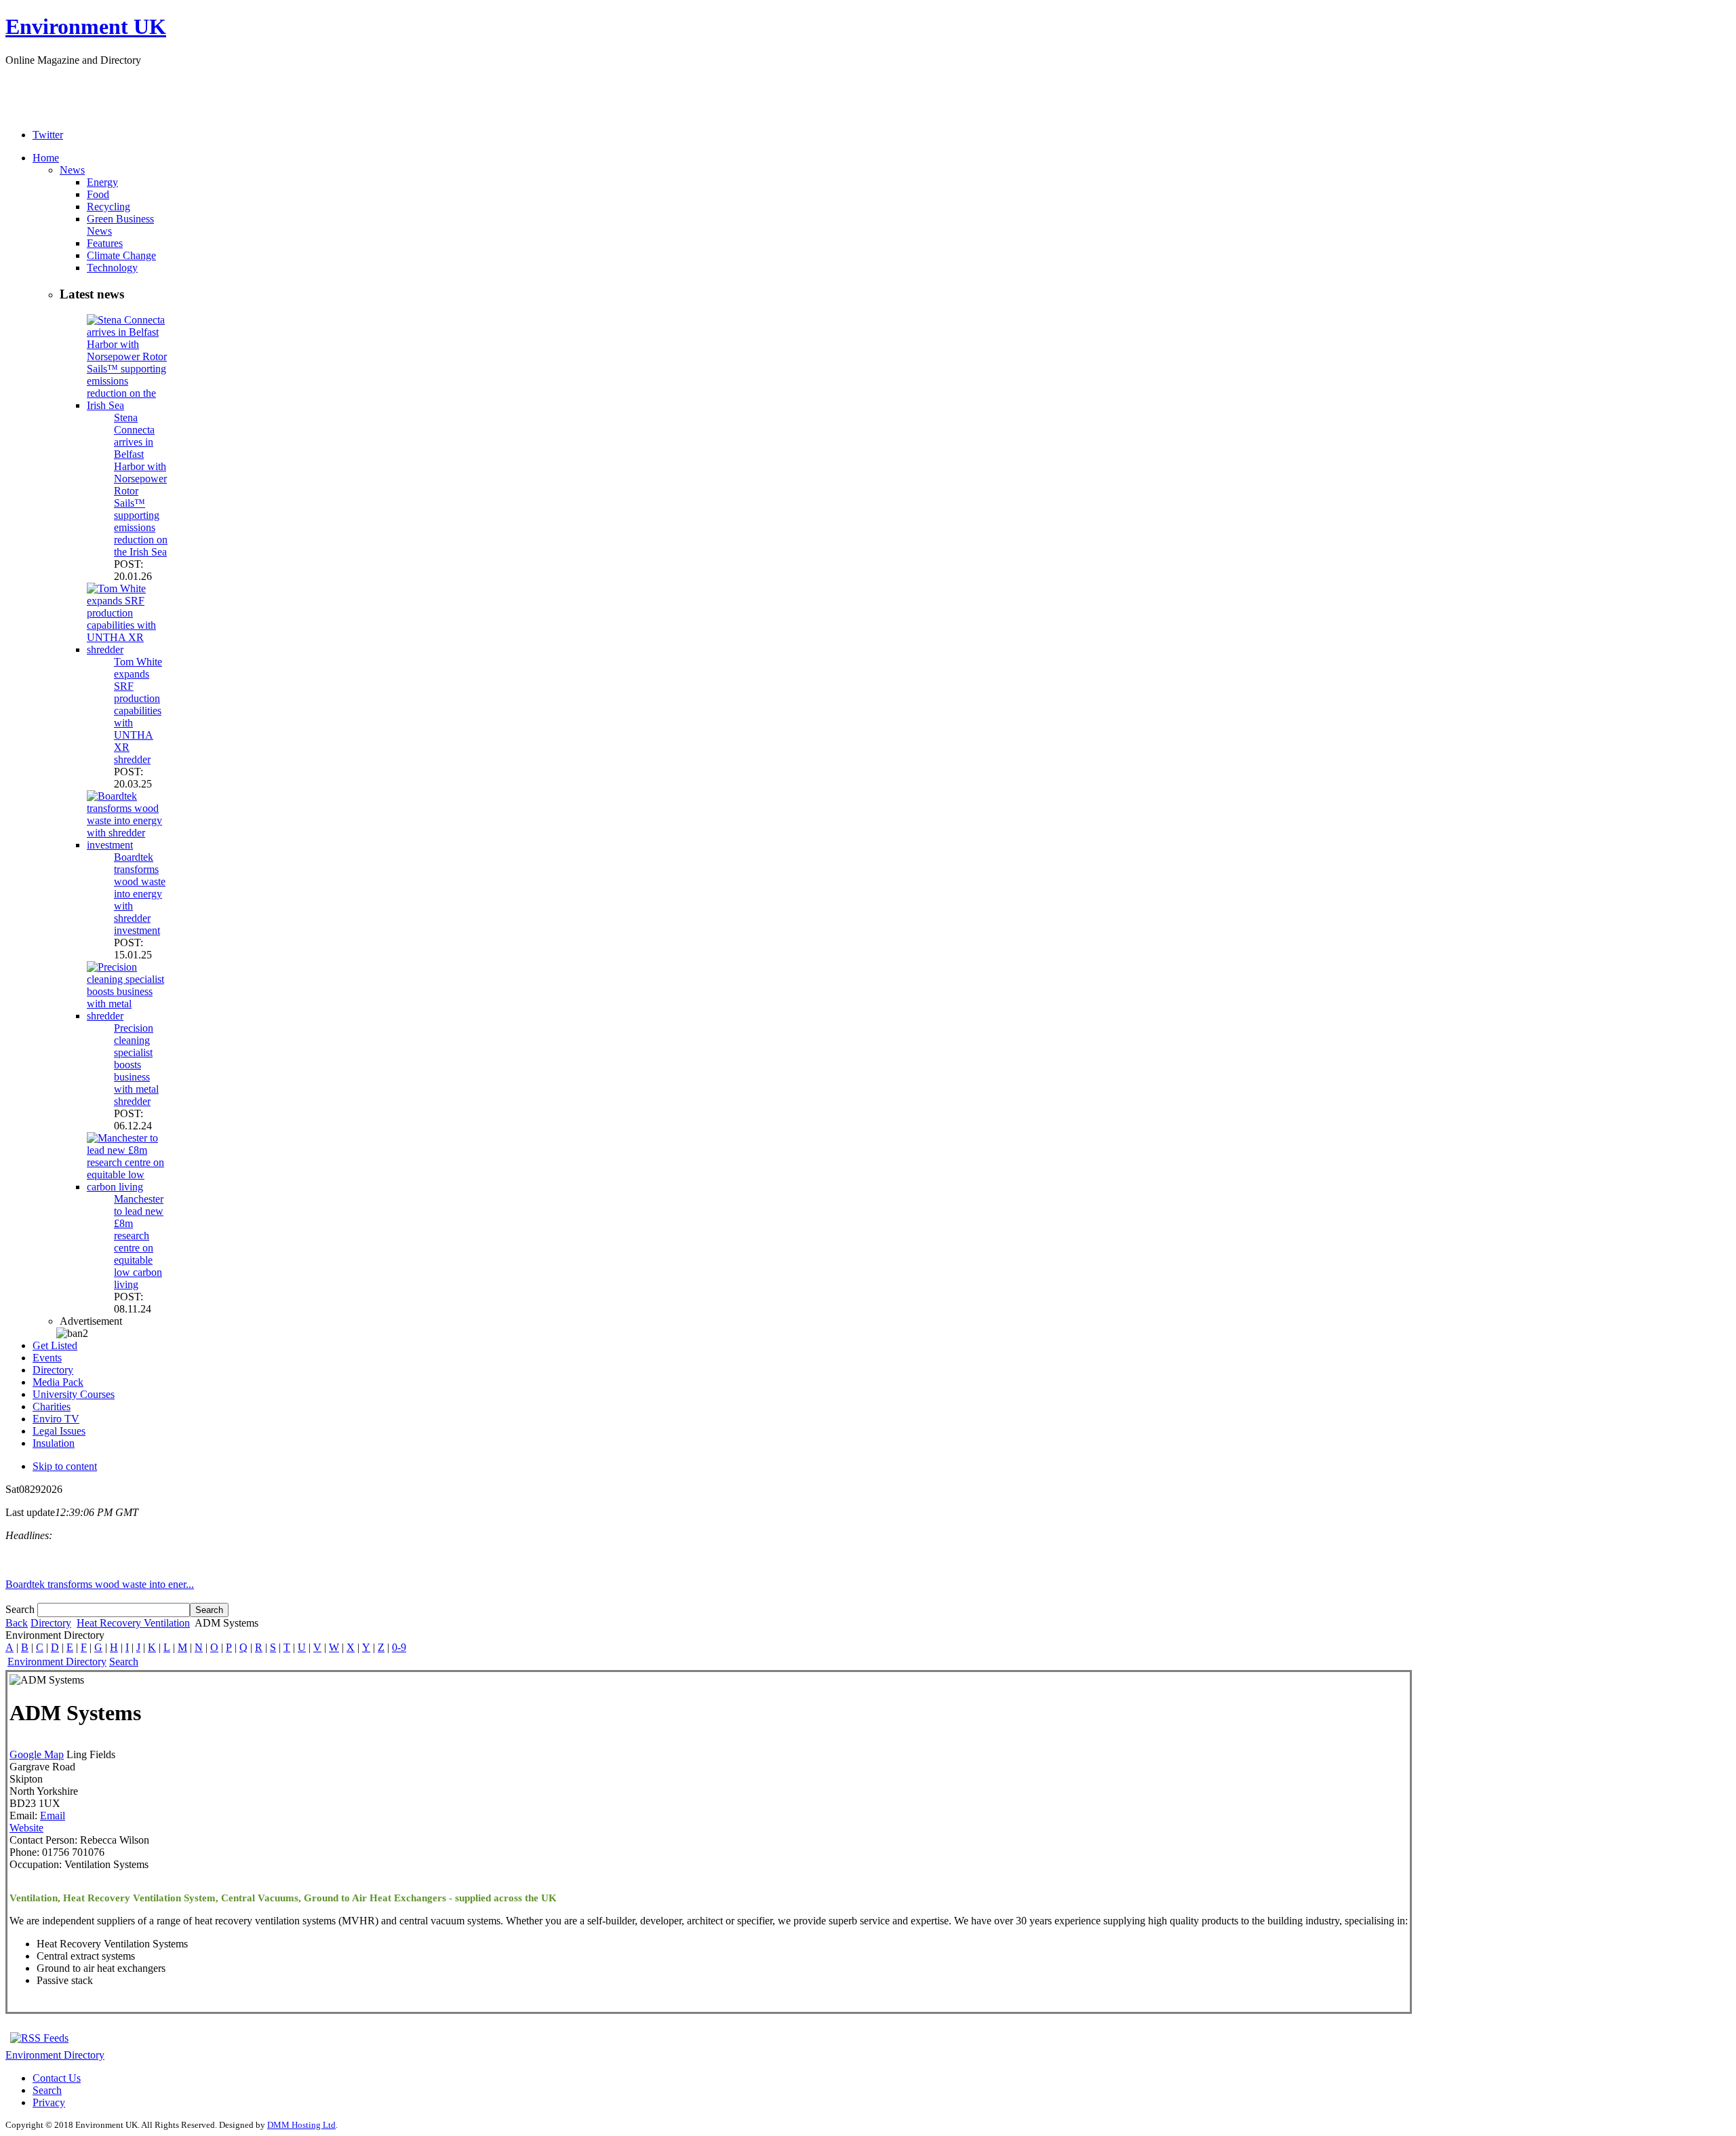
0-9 (399, 1647)
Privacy (49, 2102)
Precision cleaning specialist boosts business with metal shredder (136, 1065)
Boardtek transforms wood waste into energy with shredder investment (140, 894)
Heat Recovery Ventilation (133, 1623)
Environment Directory (57, 1662)
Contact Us (57, 2078)
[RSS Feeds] (39, 2038)
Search (21, 1609)
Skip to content (65, 1466)
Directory (51, 1623)
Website (26, 1828)
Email (53, 1815)
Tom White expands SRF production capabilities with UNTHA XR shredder (138, 711)
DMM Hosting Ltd (301, 2125)
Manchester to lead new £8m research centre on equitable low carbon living (139, 1242)
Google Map (37, 1754)
